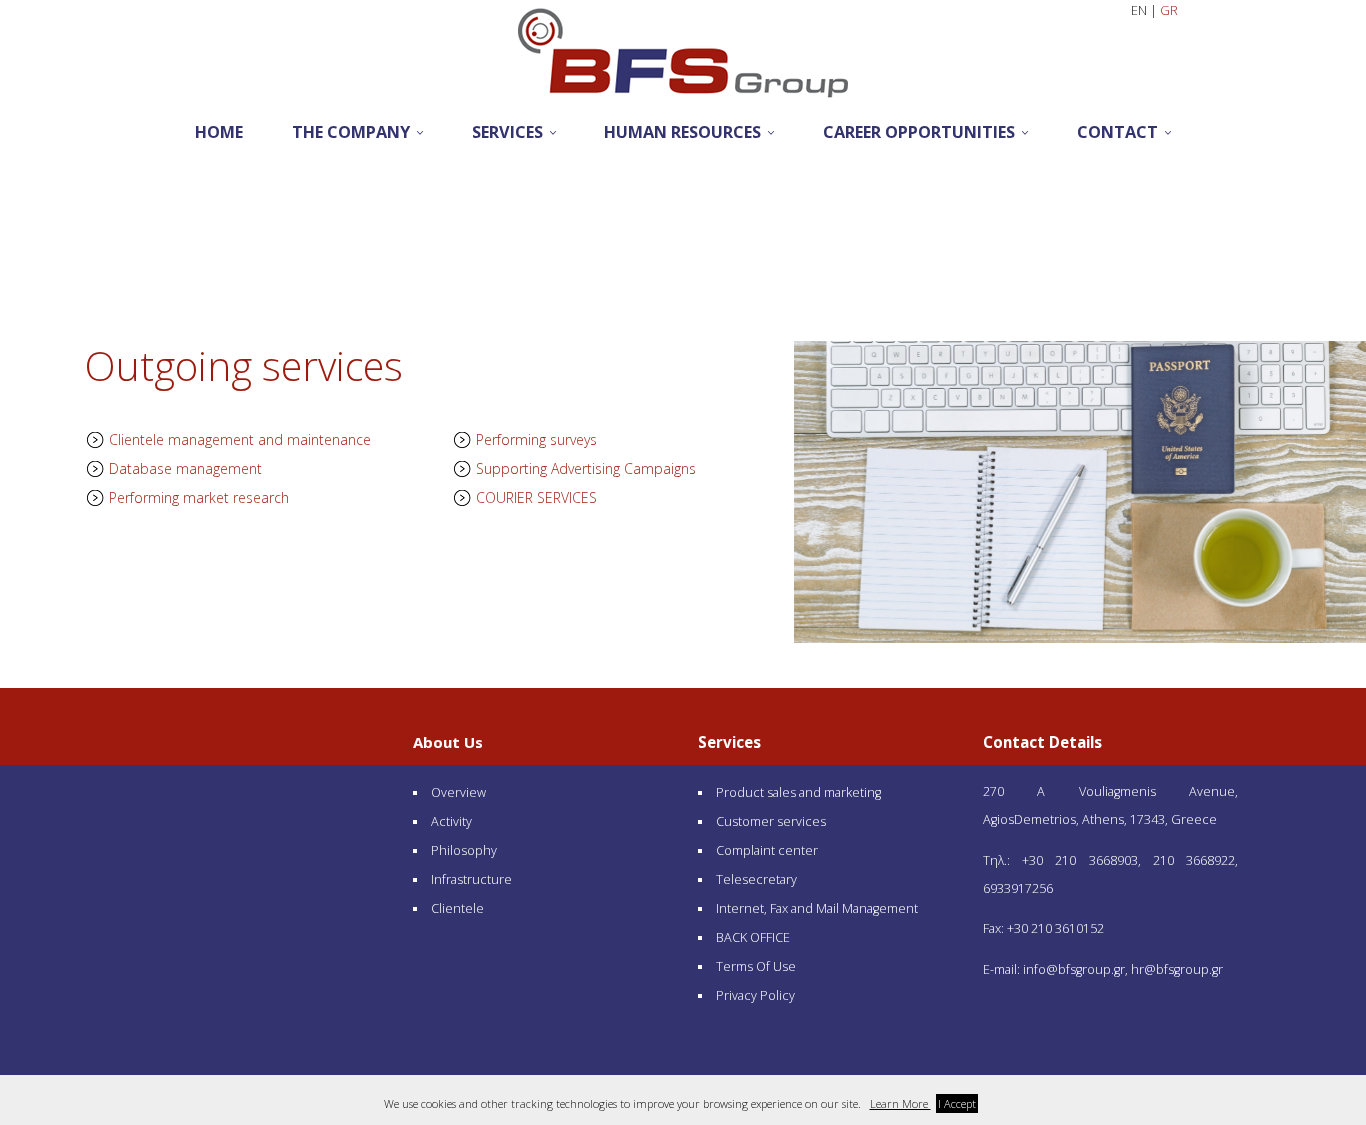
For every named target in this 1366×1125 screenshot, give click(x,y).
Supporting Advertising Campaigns (584, 468)
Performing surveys (534, 439)
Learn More (900, 1103)
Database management (183, 468)
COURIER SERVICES (534, 497)
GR (1169, 10)
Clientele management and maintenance (238, 439)
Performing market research (197, 497)
